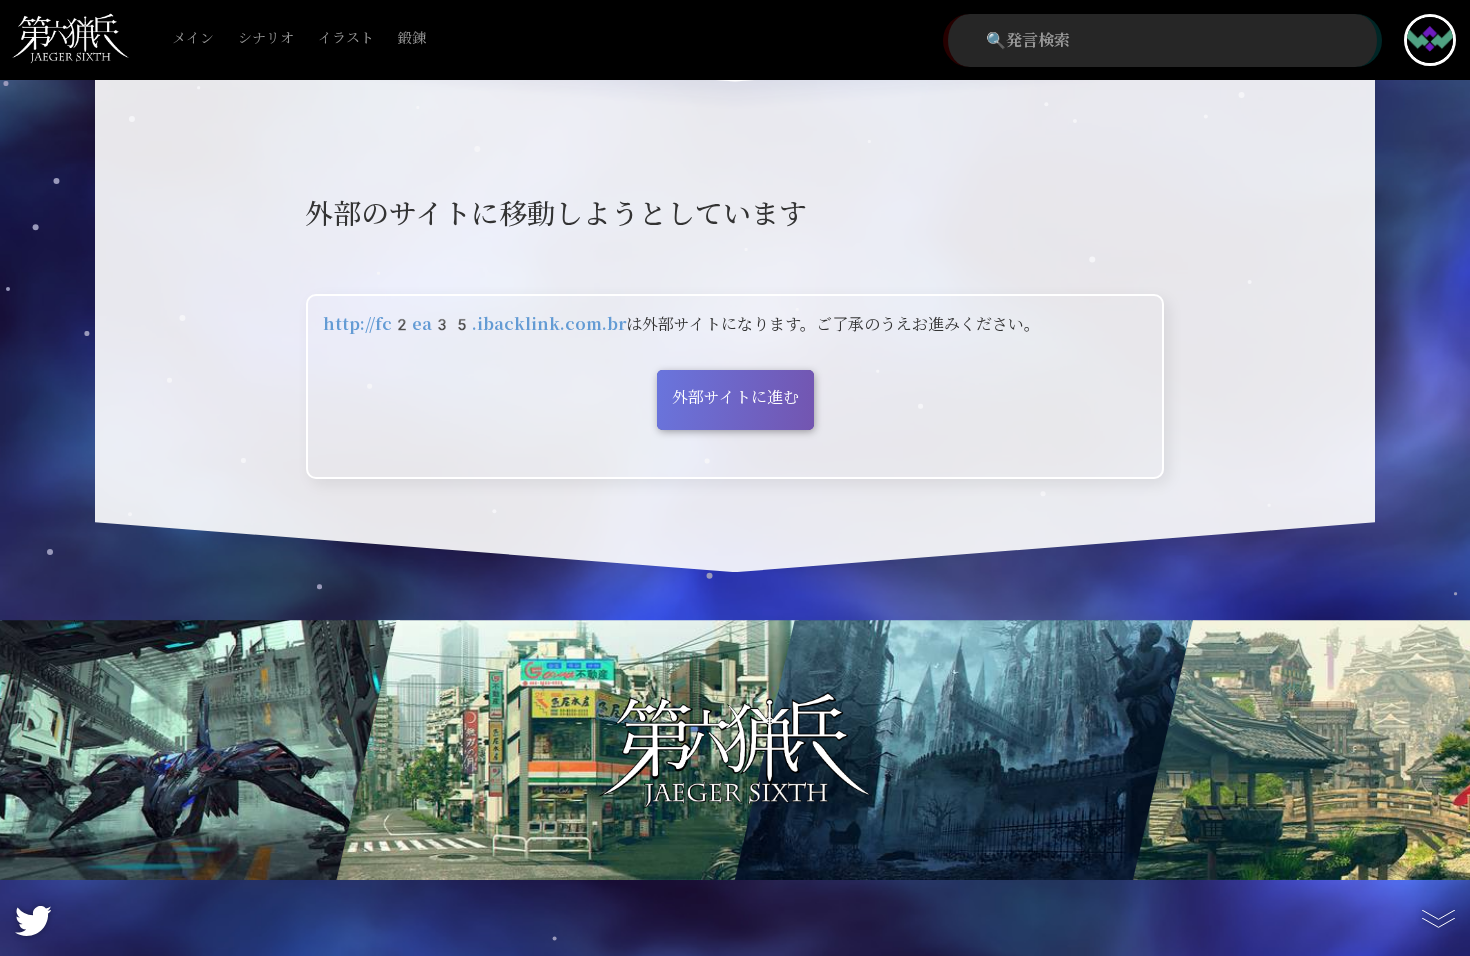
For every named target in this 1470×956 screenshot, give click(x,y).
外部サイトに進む (735, 397)
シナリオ (266, 38)
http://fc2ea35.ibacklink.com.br (474, 324)
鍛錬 (412, 38)
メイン (193, 38)
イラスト (346, 38)
